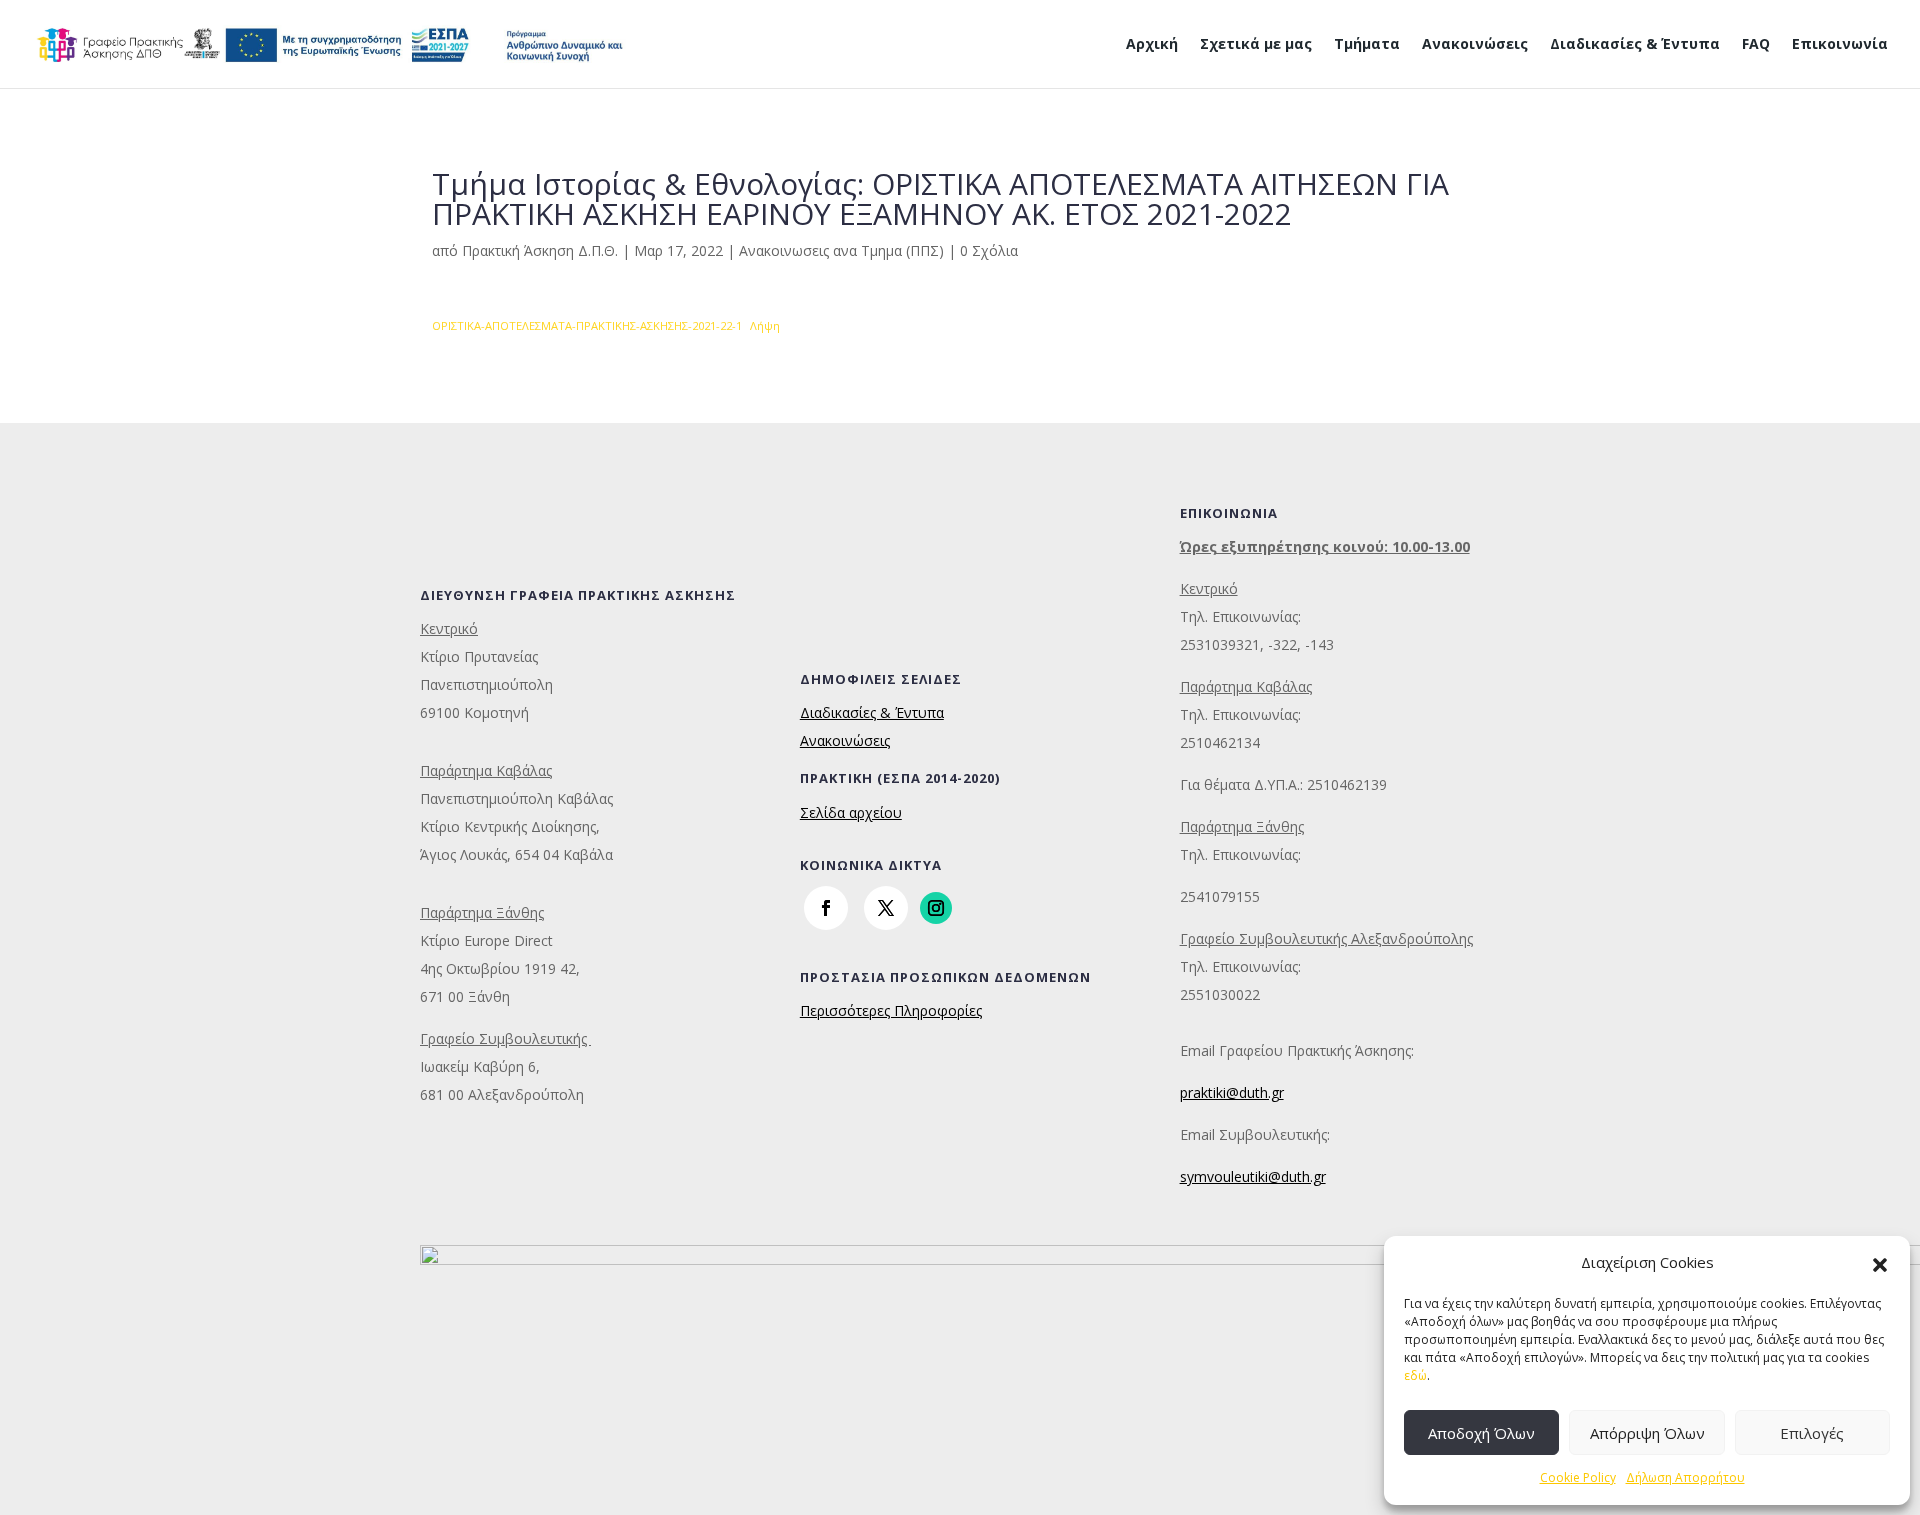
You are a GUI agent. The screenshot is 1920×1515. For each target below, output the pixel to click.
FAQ (1756, 45)
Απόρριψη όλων (1647, 1433)
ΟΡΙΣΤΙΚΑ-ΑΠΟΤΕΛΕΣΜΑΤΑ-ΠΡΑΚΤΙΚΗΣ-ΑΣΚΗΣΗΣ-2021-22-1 (587, 325)
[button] (1880, 1263)
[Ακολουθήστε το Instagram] (936, 908)
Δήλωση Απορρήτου (1685, 1477)
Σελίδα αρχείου (851, 812)
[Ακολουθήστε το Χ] (886, 908)
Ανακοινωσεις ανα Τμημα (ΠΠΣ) (841, 250)
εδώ (1415, 1375)
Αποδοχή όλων (1481, 1433)
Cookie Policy (1578, 1477)
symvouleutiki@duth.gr (1253, 1176)
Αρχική (1152, 45)
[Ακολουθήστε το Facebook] (826, 908)
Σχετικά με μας (1256, 45)
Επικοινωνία (1840, 45)
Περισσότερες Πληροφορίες (891, 1010)
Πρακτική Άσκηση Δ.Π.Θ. (540, 250)
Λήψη (765, 325)
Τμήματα (1367, 45)
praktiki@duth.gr (1232, 1092)
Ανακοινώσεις (1475, 45)
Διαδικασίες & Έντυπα (1635, 45)
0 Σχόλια (989, 250)
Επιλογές (1812, 1433)
